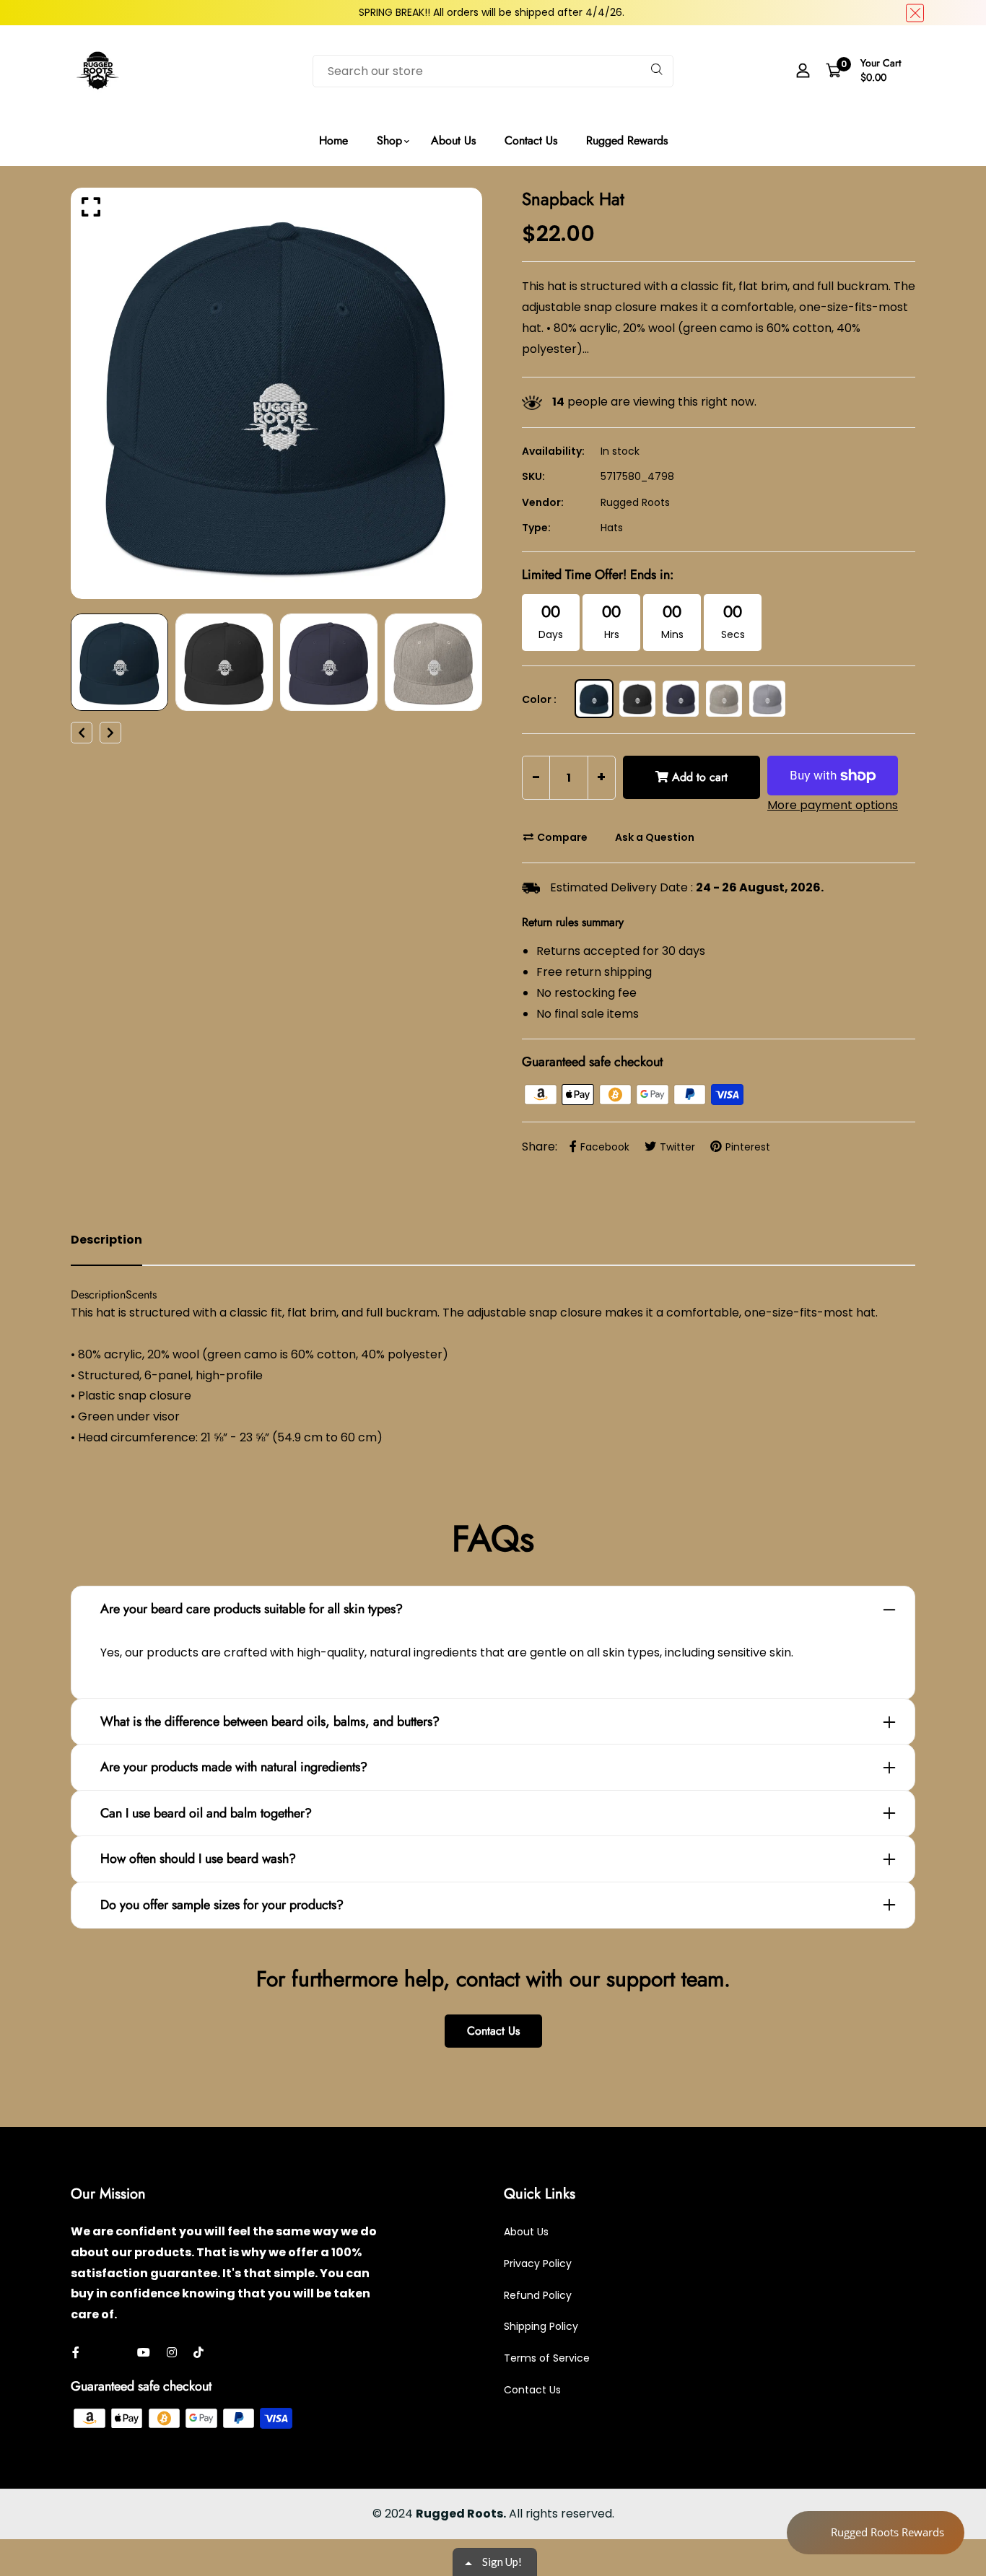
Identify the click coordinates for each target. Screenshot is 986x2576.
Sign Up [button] (495, 206)
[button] (629, 110)
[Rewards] (876, 2533)
